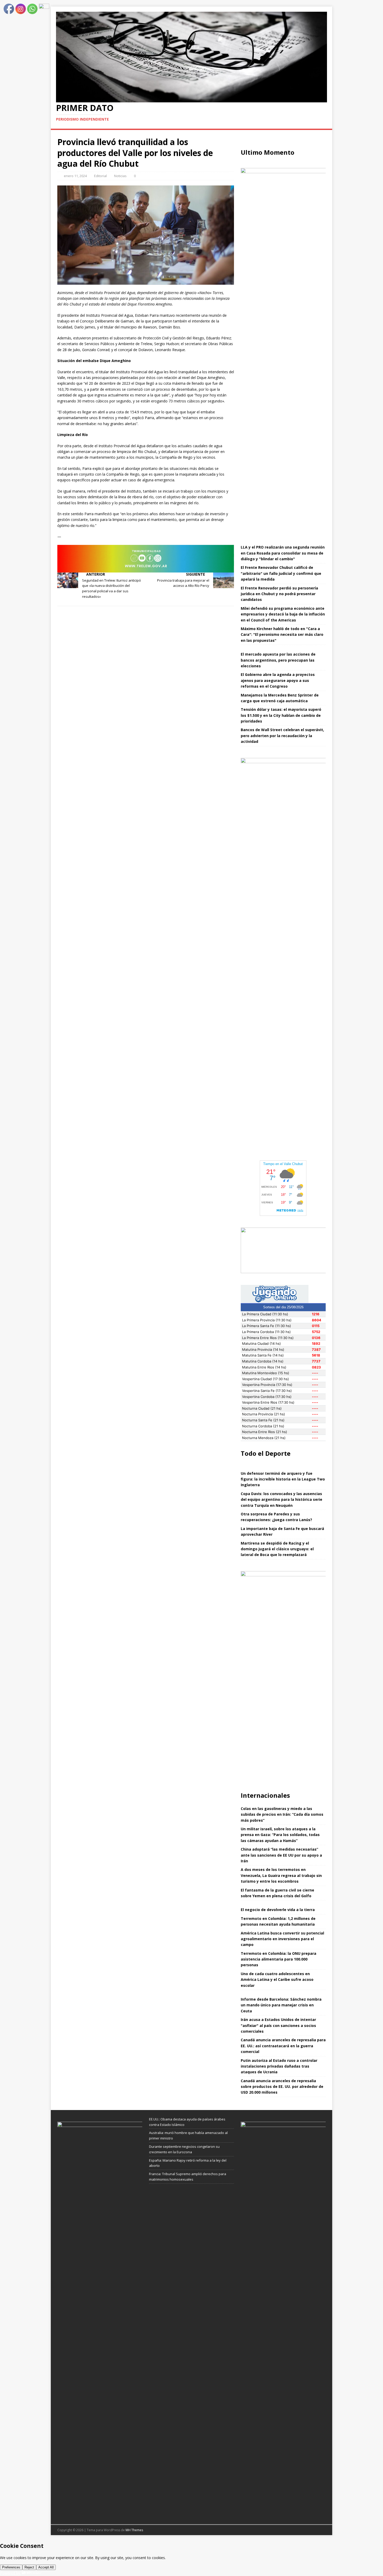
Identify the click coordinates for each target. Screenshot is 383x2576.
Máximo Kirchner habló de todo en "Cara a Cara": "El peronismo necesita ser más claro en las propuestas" (282, 634)
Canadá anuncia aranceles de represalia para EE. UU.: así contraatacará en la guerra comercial (283, 2046)
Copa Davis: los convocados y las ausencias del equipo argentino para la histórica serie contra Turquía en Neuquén (282, 1499)
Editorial (100, 176)
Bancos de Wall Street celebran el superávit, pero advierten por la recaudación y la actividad (282, 736)
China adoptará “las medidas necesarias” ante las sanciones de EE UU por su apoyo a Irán (281, 1855)
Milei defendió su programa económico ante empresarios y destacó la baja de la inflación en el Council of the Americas (283, 614)
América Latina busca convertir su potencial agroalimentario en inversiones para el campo (282, 1939)
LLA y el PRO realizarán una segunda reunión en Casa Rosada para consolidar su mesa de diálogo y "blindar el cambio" (283, 553)
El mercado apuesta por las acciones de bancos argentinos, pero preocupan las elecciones (278, 660)
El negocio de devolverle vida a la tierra (278, 1910)
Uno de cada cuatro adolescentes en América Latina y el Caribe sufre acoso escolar (277, 1980)
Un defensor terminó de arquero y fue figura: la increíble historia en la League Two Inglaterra (283, 1479)
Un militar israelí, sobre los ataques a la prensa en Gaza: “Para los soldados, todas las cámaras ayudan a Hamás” (280, 1835)
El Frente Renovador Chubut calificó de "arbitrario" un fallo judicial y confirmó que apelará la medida (281, 573)
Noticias (120, 176)
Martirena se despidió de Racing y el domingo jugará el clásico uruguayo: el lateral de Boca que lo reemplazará (277, 1549)
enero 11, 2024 (75, 176)
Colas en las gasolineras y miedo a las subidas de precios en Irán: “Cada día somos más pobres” (282, 1814)
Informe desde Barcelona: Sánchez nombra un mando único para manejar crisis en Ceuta (281, 2005)
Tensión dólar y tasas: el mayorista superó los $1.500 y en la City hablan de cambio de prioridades (281, 715)
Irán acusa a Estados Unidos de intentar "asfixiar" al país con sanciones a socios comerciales (278, 2025)
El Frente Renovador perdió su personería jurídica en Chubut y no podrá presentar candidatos (279, 594)
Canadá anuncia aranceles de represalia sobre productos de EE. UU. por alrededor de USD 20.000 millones (282, 2087)
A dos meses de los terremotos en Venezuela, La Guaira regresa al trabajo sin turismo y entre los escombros (281, 1875)
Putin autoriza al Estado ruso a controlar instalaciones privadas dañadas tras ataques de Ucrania (279, 2066)
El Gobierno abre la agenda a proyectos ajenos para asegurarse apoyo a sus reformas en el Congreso (278, 680)
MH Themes (134, 2530)
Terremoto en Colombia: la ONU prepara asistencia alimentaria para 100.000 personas (279, 1959)
